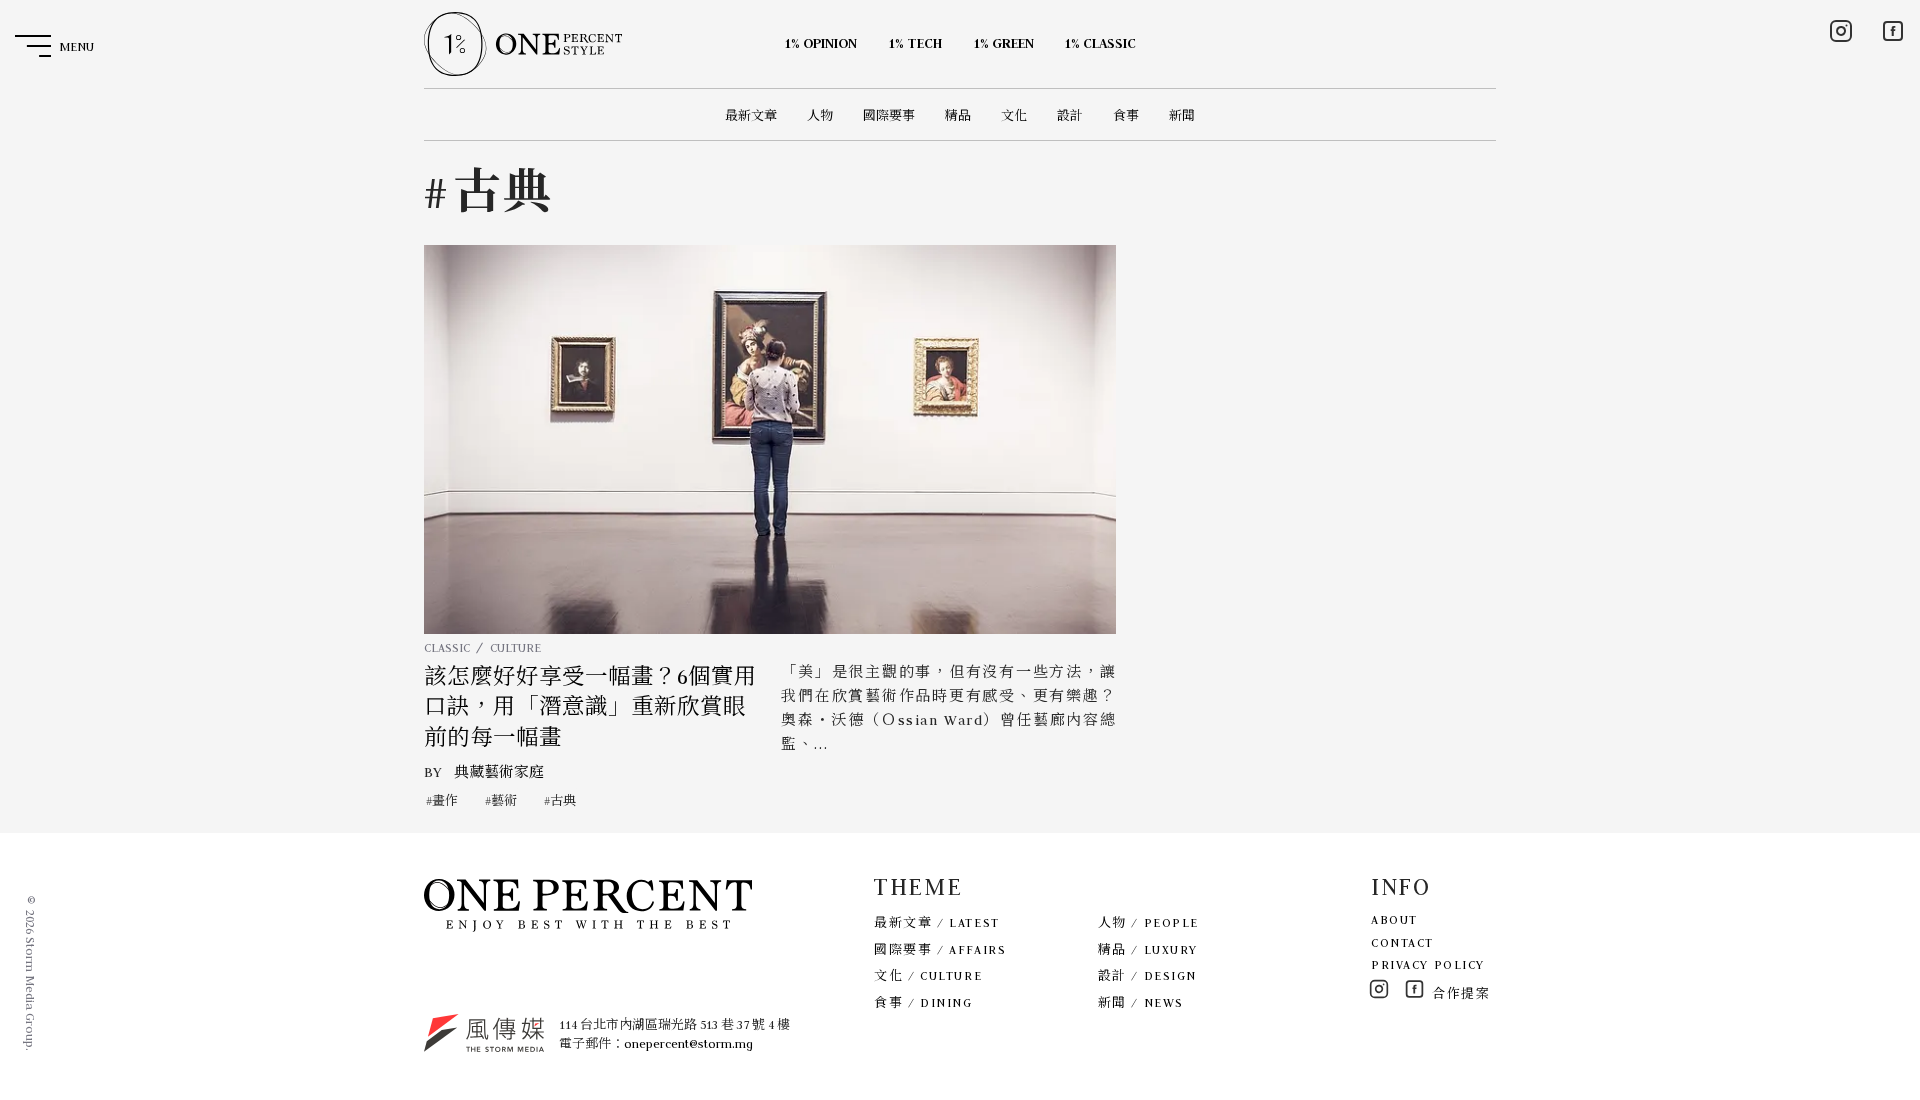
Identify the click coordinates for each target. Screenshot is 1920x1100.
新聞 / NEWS (1141, 1002)
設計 (1070, 115)
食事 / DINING (923, 1002)
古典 (563, 800)
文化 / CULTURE (928, 975)
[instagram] (1841, 31)
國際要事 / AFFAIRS (940, 949)
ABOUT (1394, 919)
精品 (958, 115)
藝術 (504, 800)
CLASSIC (447, 647)
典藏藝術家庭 (499, 772)
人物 (820, 115)
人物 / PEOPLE (1148, 922)
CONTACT (1402, 942)
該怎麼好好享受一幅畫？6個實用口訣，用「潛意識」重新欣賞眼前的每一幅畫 (590, 707)
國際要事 (889, 115)
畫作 (445, 800)
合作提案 (1461, 993)
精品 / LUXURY (1148, 949)
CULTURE (515, 647)
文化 (1014, 115)
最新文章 (751, 115)
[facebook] (1893, 31)
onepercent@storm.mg (688, 1043)
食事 (1126, 115)
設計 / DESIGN (1147, 975)
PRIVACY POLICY (1428, 964)
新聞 (1182, 115)
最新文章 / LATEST (936, 922)
